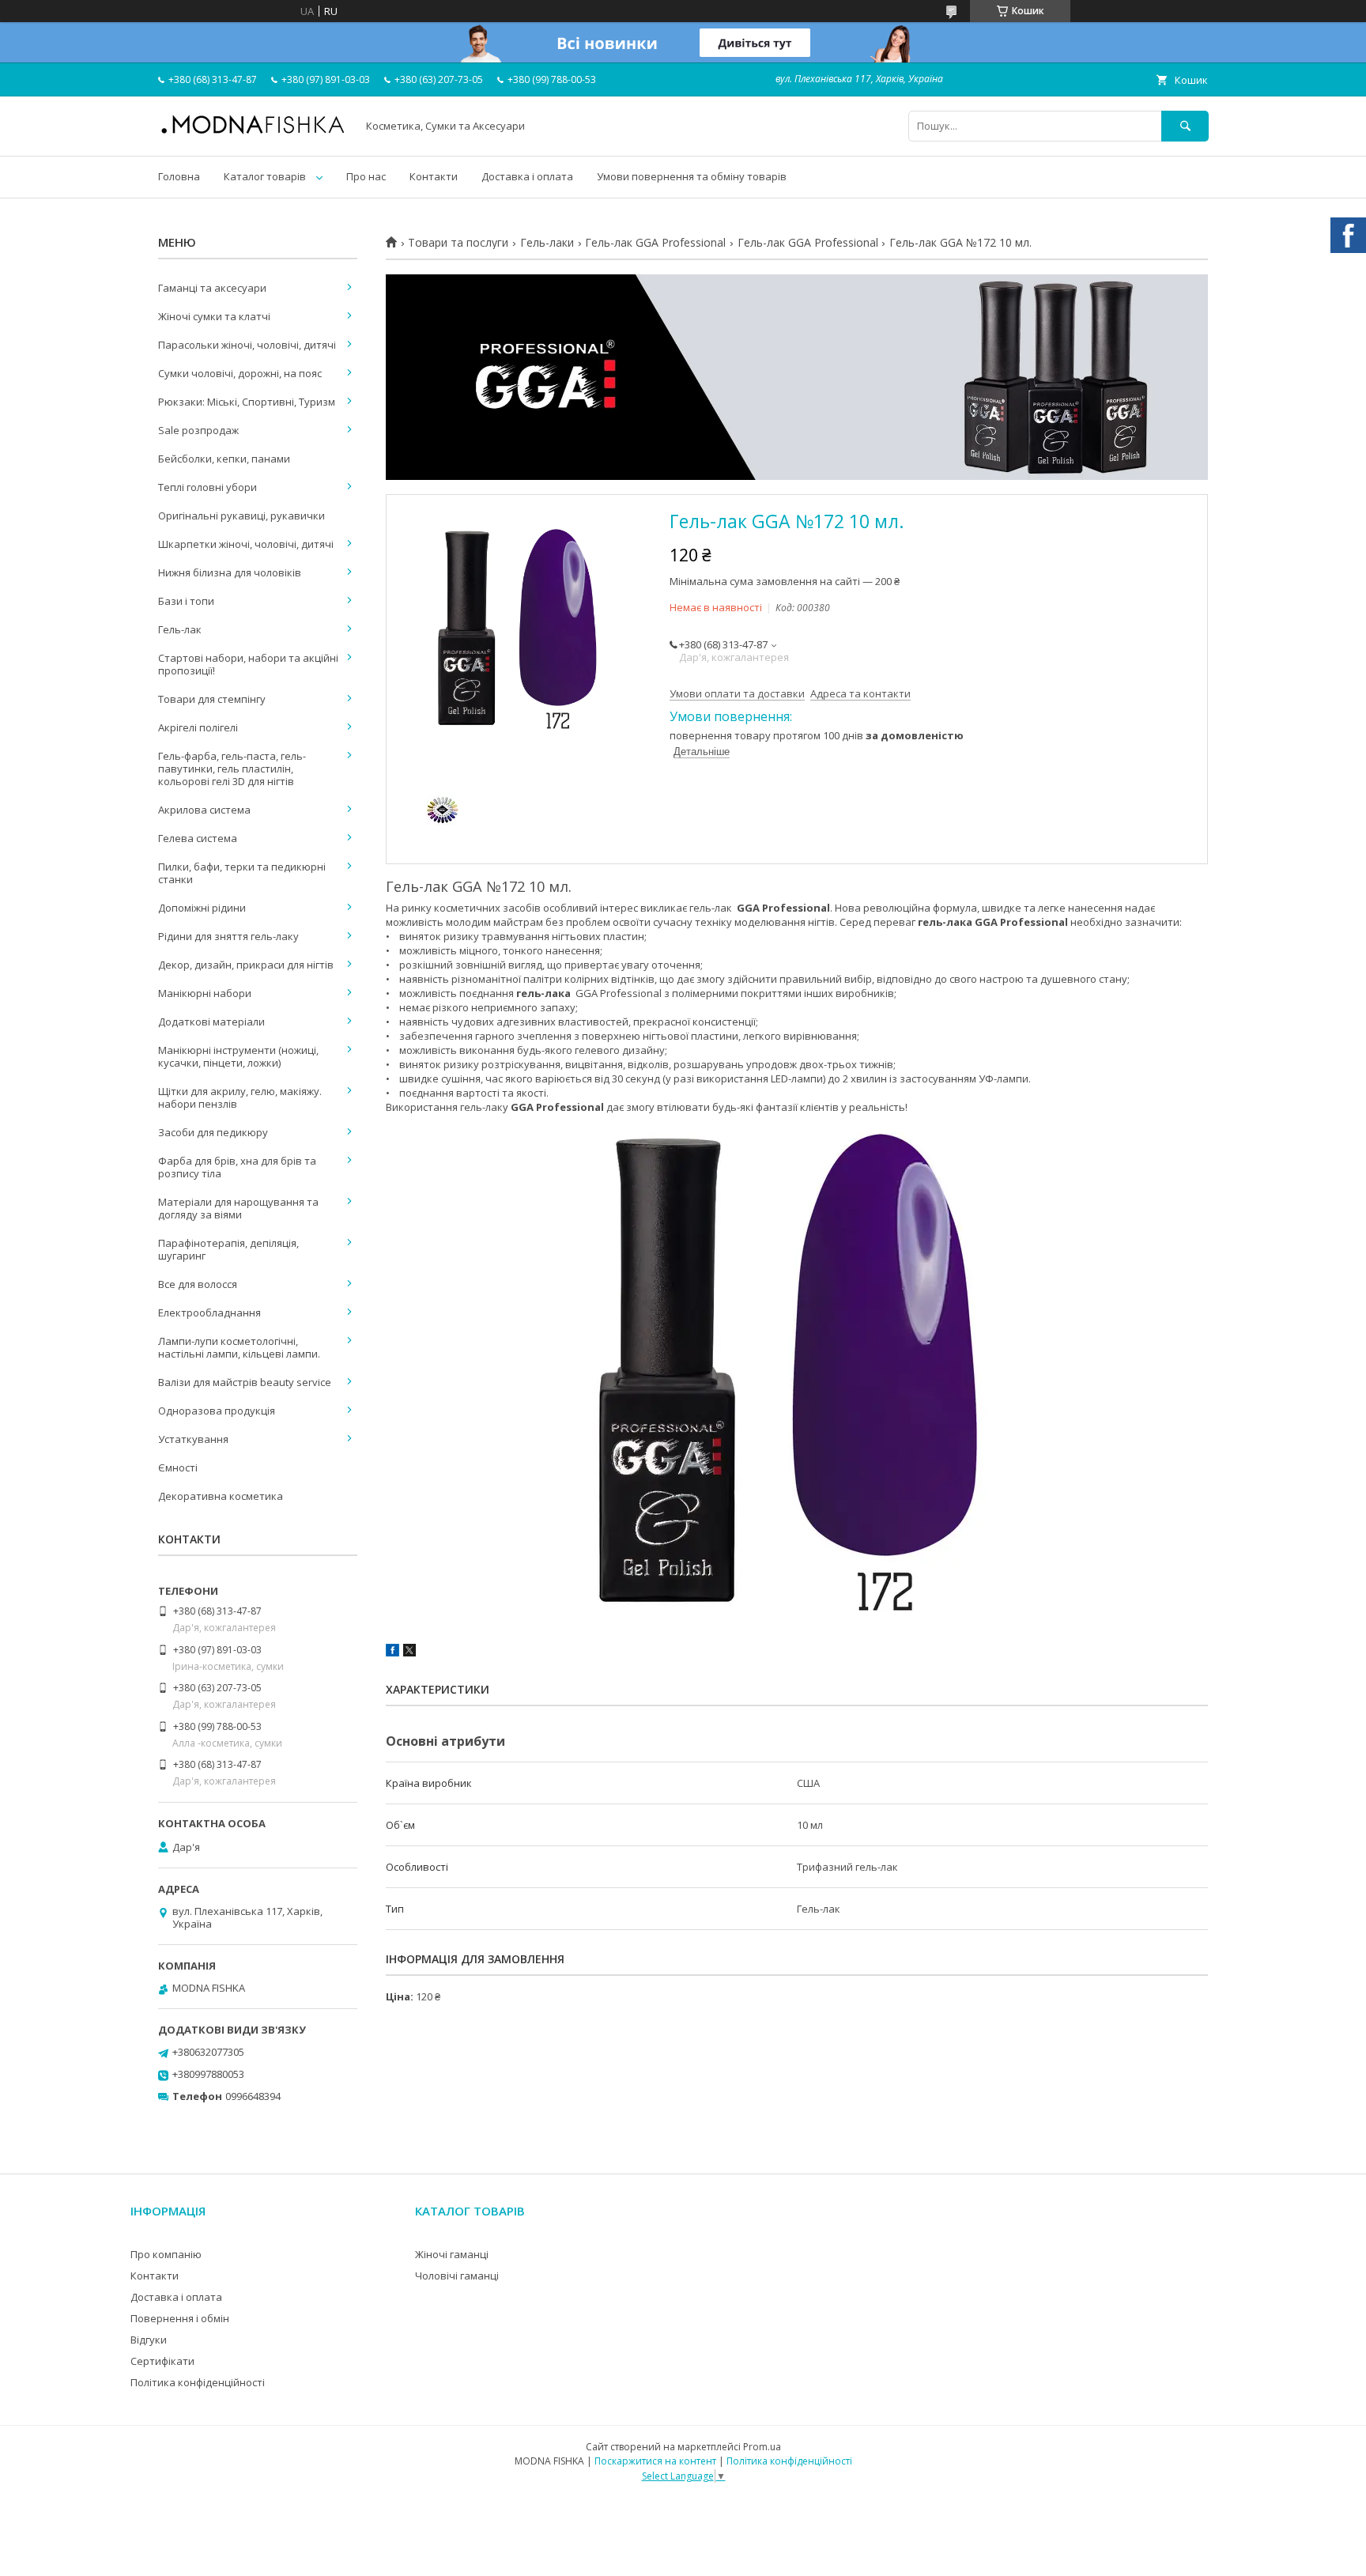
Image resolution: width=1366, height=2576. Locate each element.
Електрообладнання (209, 1313)
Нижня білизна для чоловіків (230, 572)
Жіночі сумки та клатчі (214, 316)
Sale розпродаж (198, 430)
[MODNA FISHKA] (253, 133)
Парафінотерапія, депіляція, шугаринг (228, 1249)
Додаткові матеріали (211, 1022)
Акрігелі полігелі (198, 727)
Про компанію (166, 2254)
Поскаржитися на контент (655, 2461)
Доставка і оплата (527, 176)
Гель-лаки (547, 243)
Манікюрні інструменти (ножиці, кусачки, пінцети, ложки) (238, 1056)
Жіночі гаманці (452, 2254)
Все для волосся (198, 1284)
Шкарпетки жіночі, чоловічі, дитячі (246, 544)
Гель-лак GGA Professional (655, 243)
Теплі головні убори (208, 487)
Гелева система (198, 838)
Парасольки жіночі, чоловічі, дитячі (247, 345)
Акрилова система (204, 810)
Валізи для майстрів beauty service (245, 1382)
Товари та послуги (458, 243)
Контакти (434, 176)
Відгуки (149, 2340)
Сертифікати (162, 2361)
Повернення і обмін (180, 2318)
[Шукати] (1185, 126)
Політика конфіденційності (198, 2382)
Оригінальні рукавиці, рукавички (242, 516)
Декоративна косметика (221, 1496)
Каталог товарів (265, 176)
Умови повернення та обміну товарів (692, 176)
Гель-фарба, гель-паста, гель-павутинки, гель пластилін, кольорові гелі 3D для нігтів (232, 769)
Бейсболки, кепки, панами (224, 459)
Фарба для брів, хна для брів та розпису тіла (237, 1167)
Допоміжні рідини (202, 908)
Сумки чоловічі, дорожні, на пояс (240, 373)
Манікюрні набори (205, 993)
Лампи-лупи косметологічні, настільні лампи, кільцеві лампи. (239, 1347)
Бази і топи (186, 601)
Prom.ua (762, 2447)
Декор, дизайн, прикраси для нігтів (246, 965)
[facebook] (392, 1652)
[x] (409, 1652)
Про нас (366, 176)
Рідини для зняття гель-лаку (228, 936)
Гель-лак (180, 629)
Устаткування (193, 1439)
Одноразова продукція (217, 1411)
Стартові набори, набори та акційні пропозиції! (248, 664)
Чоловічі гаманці (457, 2276)
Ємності (178, 1467)
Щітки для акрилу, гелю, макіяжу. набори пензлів (240, 1097)
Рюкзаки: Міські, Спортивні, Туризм (247, 402)
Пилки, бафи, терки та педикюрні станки (242, 873)
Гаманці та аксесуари (212, 288)
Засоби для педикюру (213, 1132)
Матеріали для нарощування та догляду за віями (238, 1208)
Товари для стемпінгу (212, 699)
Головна (179, 176)
